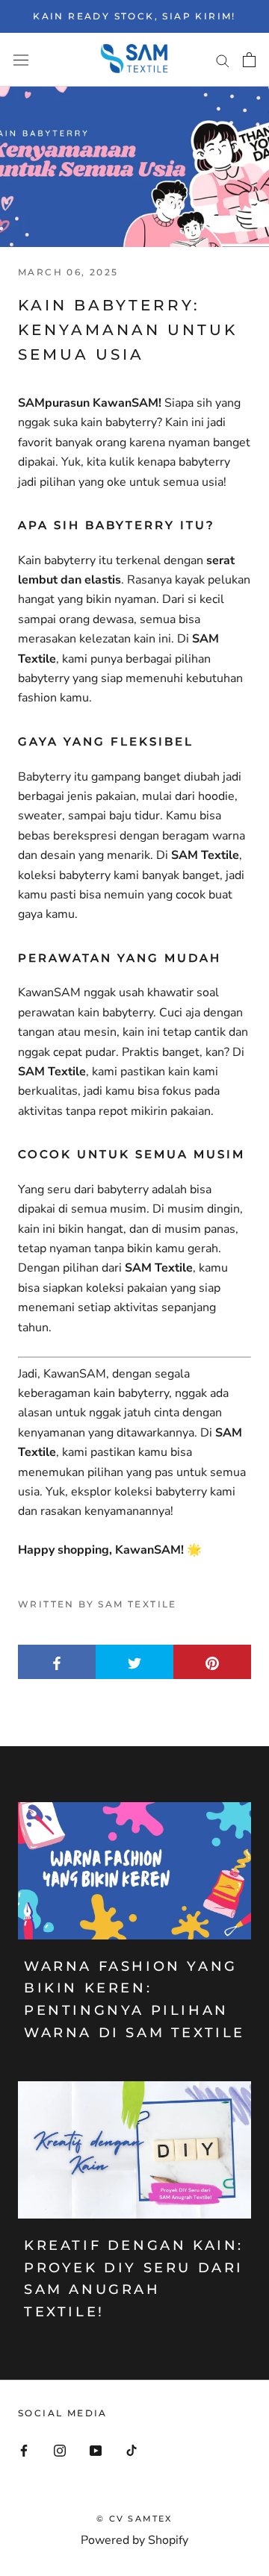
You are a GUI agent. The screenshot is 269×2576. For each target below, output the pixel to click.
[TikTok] (132, 2449)
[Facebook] (24, 2449)
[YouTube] (96, 2449)
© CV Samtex (134, 2519)
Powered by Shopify (134, 2540)
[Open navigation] (21, 60)
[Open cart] (249, 60)
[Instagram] (60, 2449)
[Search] (223, 60)
